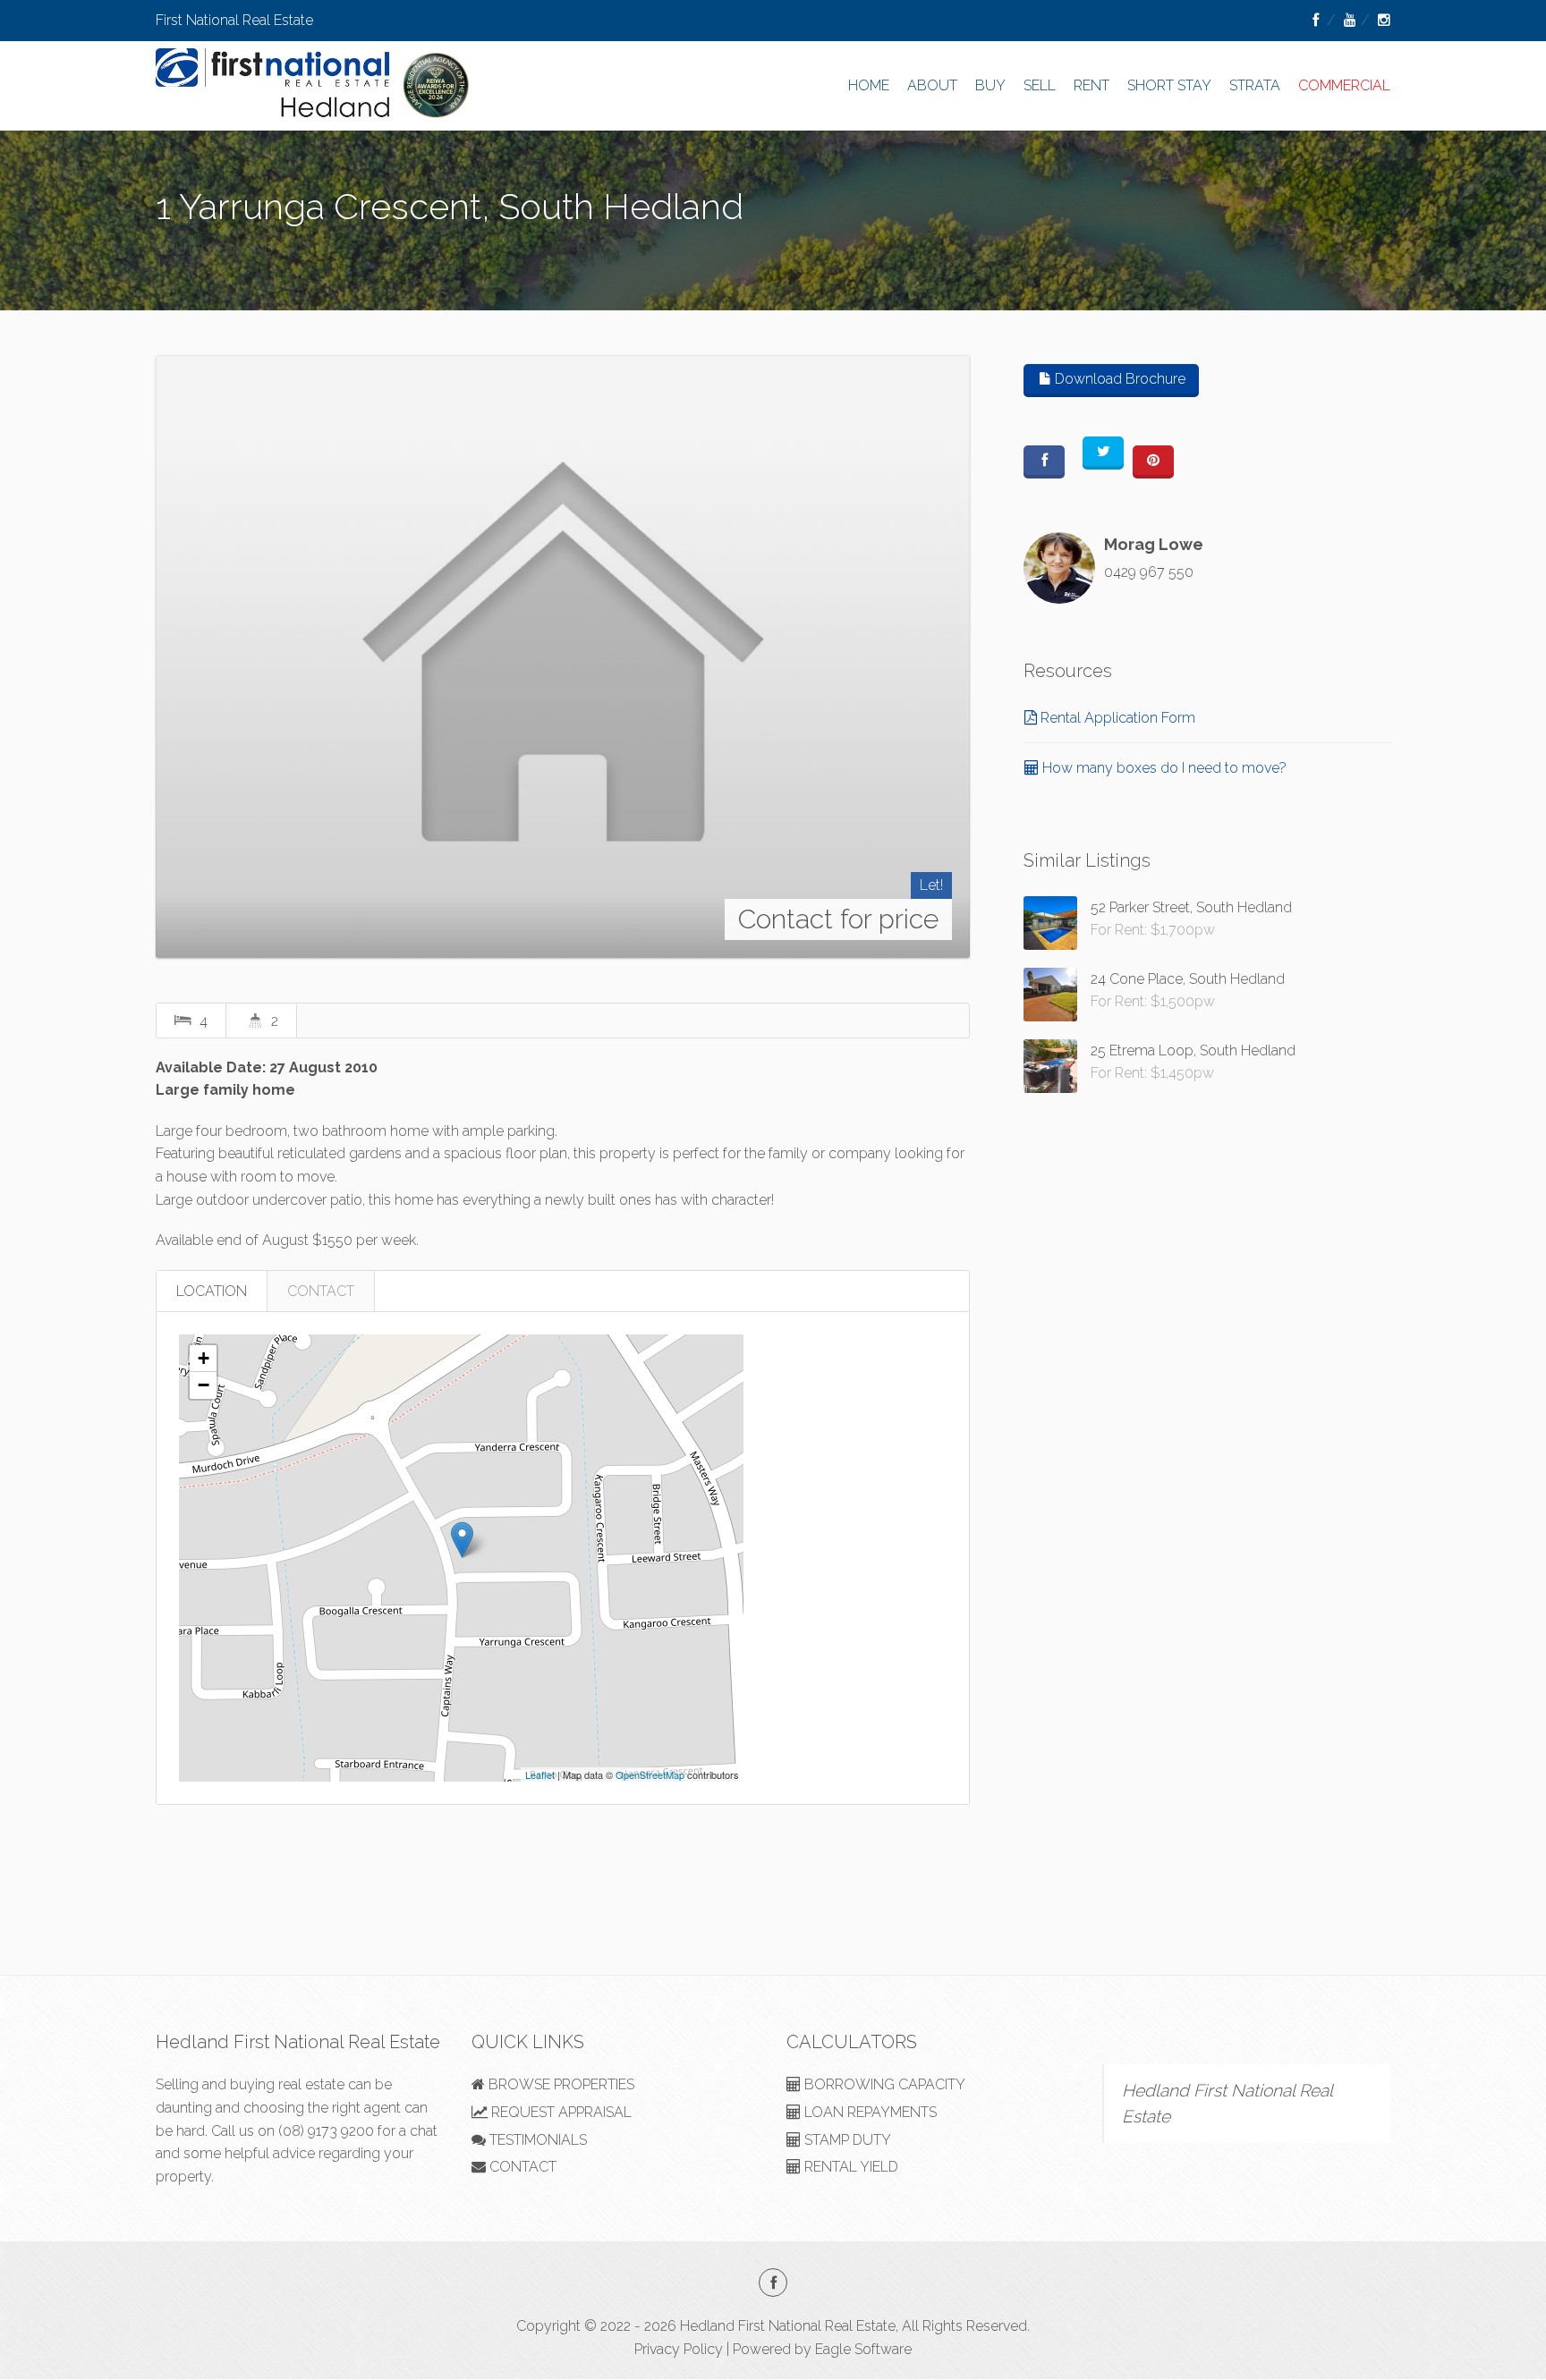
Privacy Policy (679, 2349)
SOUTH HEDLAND (215, 249)
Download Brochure (1118, 379)
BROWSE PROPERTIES (560, 2084)
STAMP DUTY (846, 2140)
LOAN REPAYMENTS (869, 2112)
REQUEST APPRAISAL (560, 2112)
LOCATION (212, 1291)
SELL (1040, 85)
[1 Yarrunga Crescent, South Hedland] (563, 656)
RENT (1092, 85)
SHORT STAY (1169, 85)
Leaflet (540, 1774)
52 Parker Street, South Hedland (1191, 907)
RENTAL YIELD (849, 2167)
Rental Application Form (1116, 718)
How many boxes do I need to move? (1163, 768)
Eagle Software (863, 2349)
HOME (869, 85)
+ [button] (204, 1358)
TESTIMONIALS (536, 2140)
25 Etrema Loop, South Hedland (1193, 1050)
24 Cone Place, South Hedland (1188, 979)
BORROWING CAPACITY (883, 2084)
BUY (990, 85)
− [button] (204, 1385)
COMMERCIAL (1344, 85)
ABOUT (932, 85)
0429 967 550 (1149, 572)
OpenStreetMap (650, 1774)
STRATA (1255, 85)
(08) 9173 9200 (326, 2131)
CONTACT (321, 1291)
